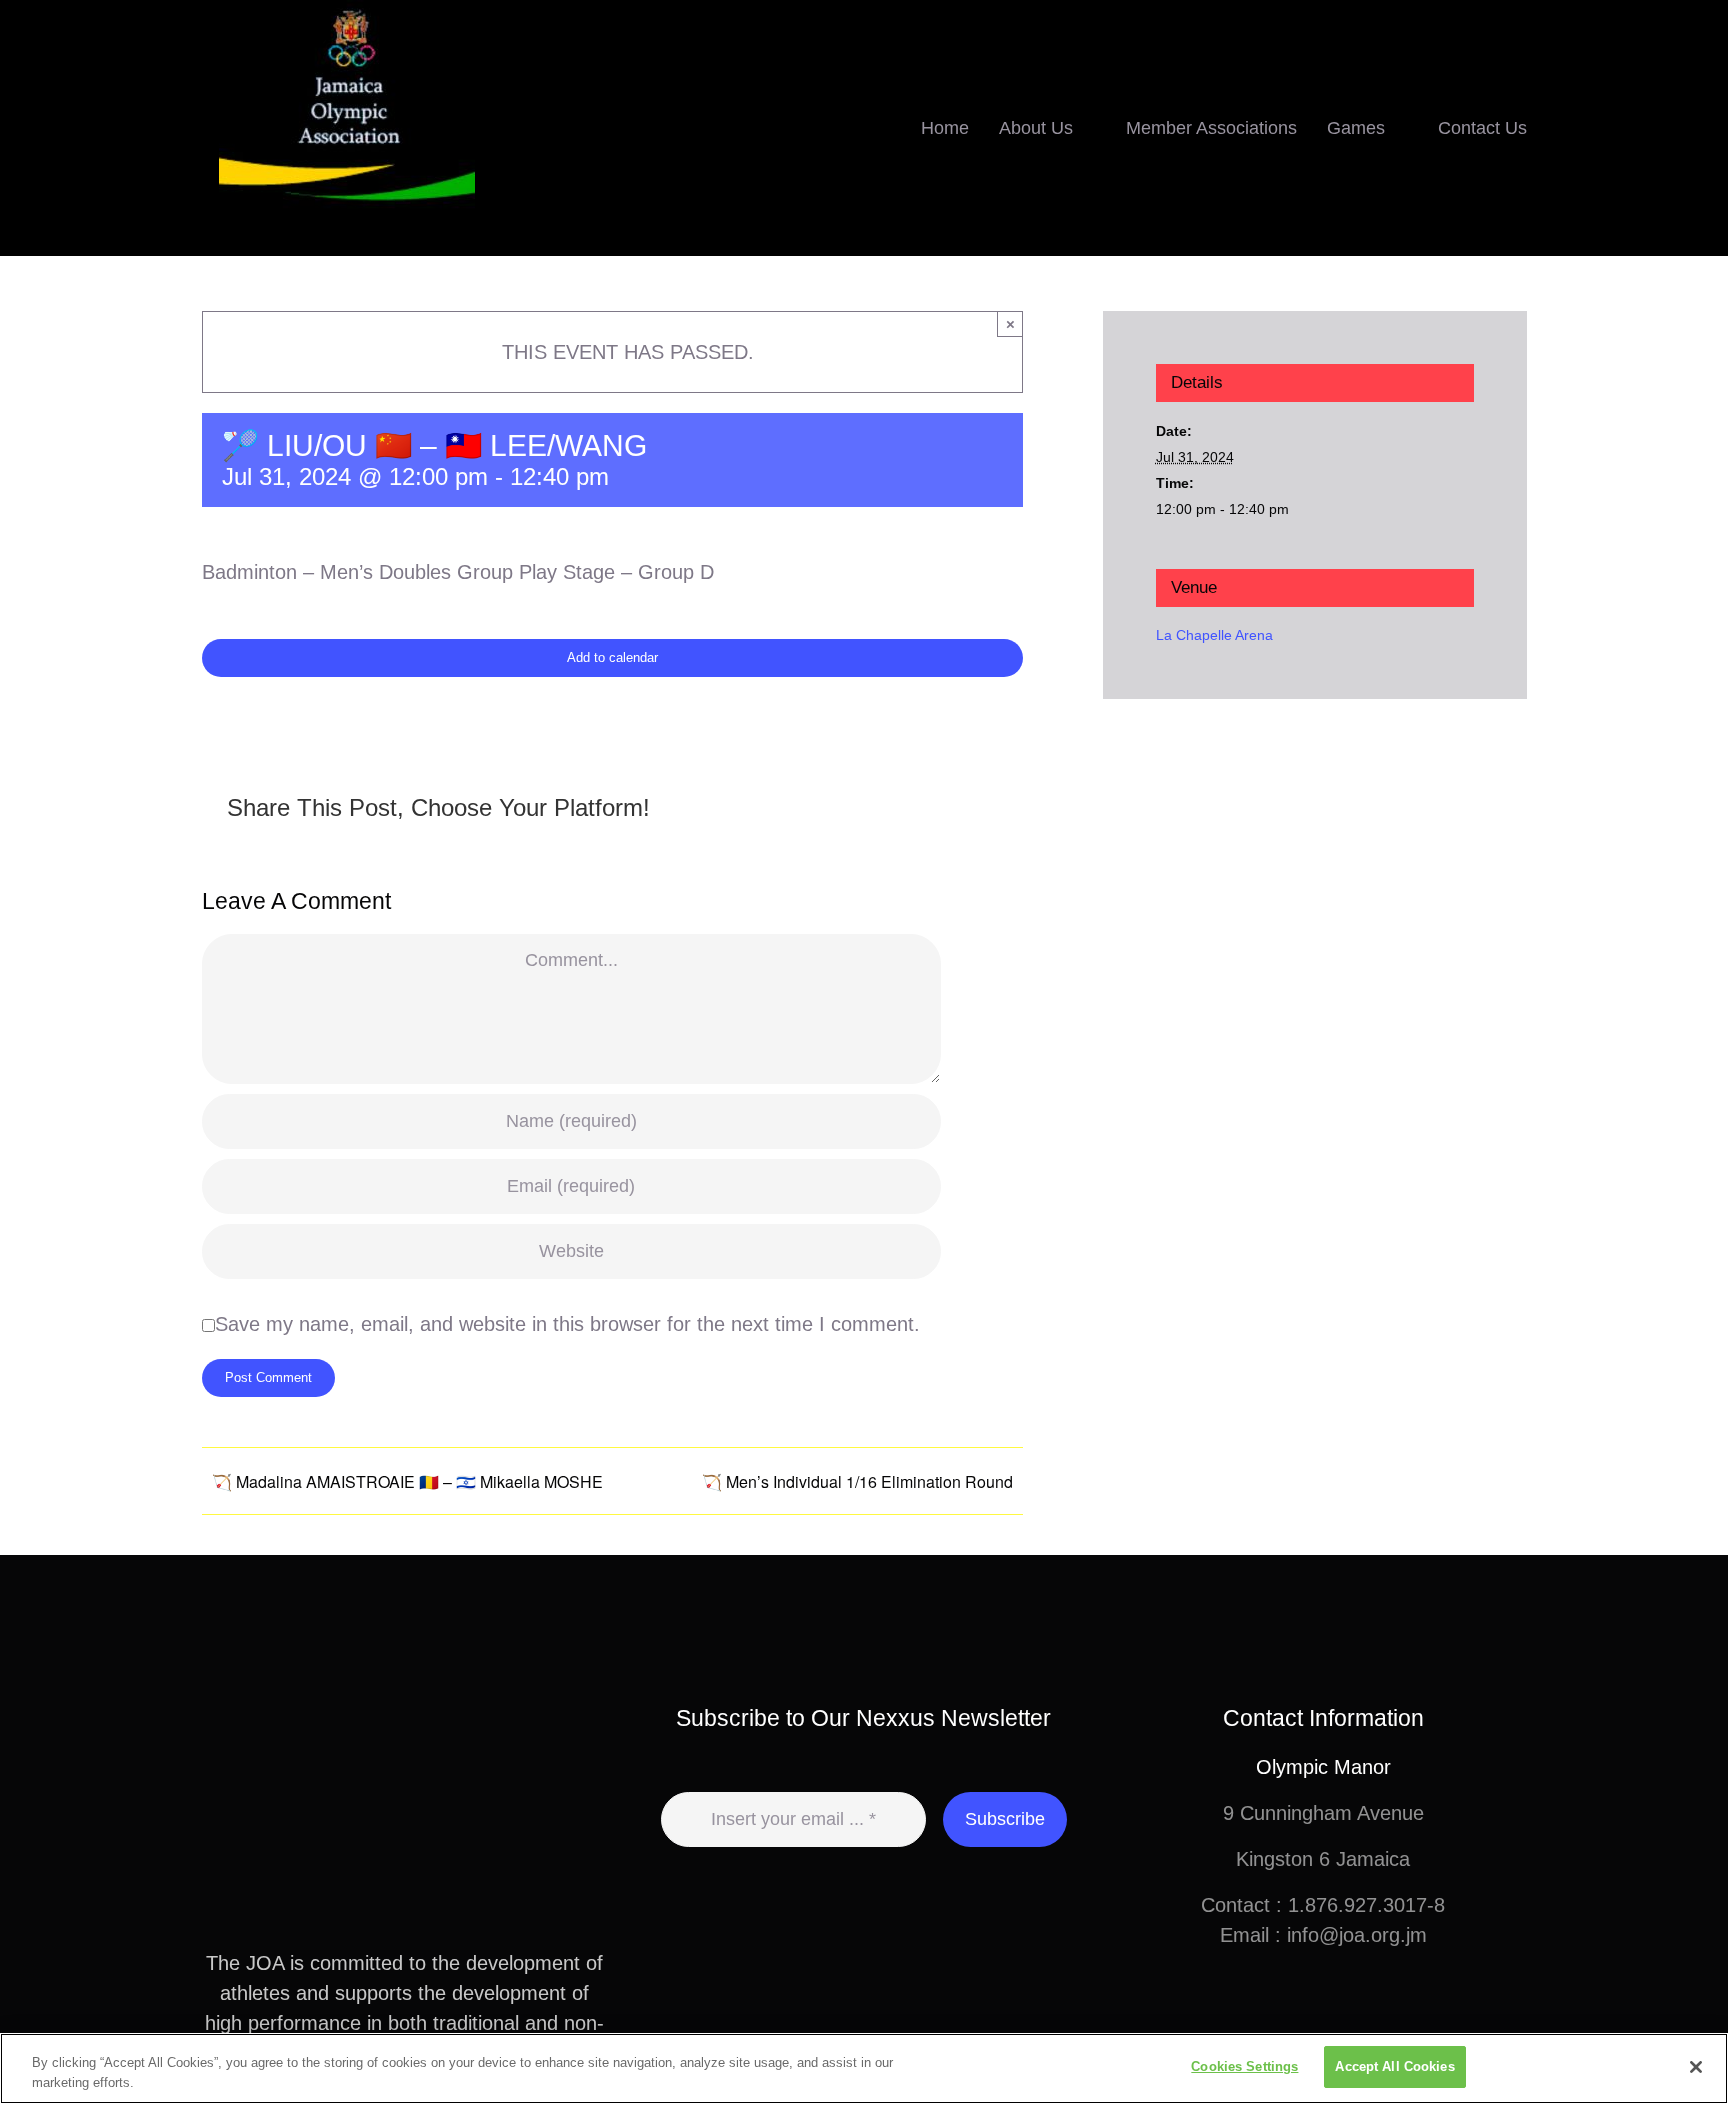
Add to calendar (612, 657)
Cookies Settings (1244, 2066)
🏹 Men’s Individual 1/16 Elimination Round (857, 1481)
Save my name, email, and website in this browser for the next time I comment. (567, 1324)
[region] (864, 2068)
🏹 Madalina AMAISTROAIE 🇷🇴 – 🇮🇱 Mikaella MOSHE (407, 1481)
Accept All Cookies (1394, 2066)
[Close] (1696, 2067)
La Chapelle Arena (1214, 635)
